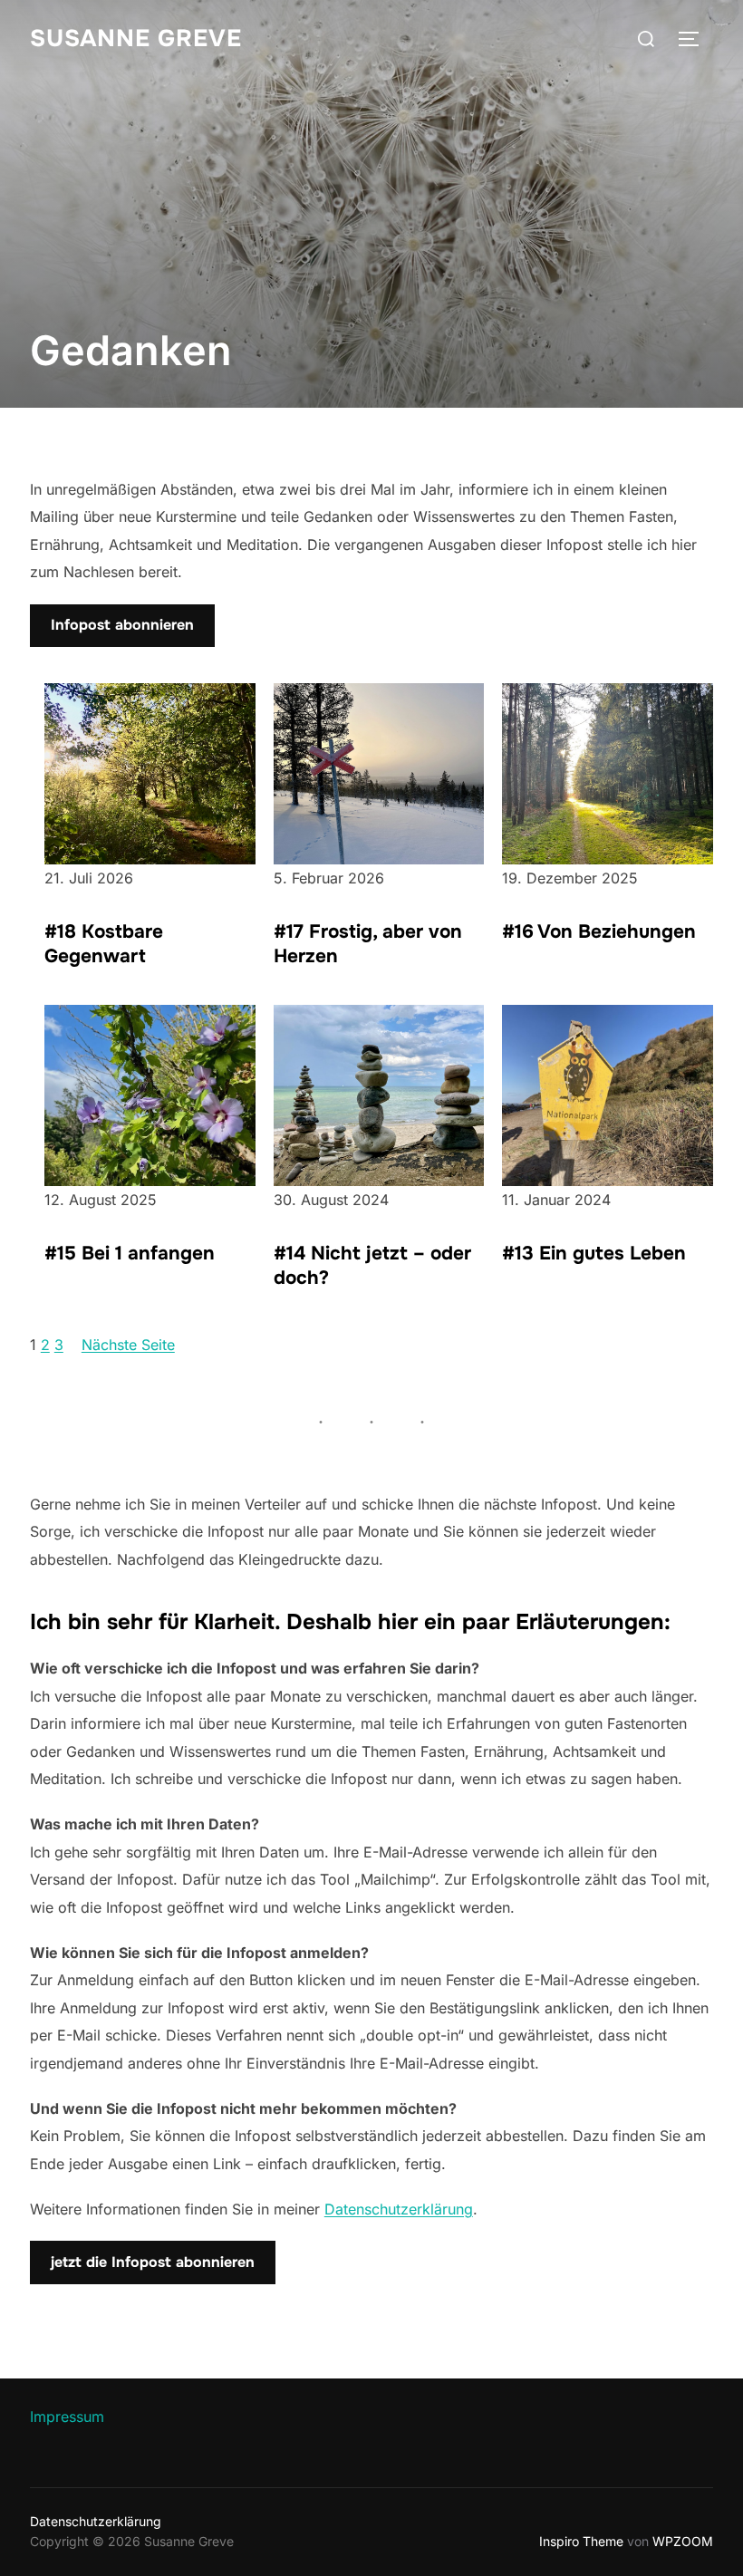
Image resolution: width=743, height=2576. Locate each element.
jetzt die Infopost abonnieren (153, 2262)
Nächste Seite (128, 1345)
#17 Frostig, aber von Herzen (368, 944)
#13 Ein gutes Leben (594, 1253)
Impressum (67, 2417)
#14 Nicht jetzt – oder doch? (372, 1265)
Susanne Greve (136, 39)
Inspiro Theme (581, 2541)
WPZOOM (683, 2541)
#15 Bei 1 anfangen (130, 1253)
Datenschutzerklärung (399, 2209)
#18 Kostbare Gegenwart (104, 944)
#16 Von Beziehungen (599, 931)
